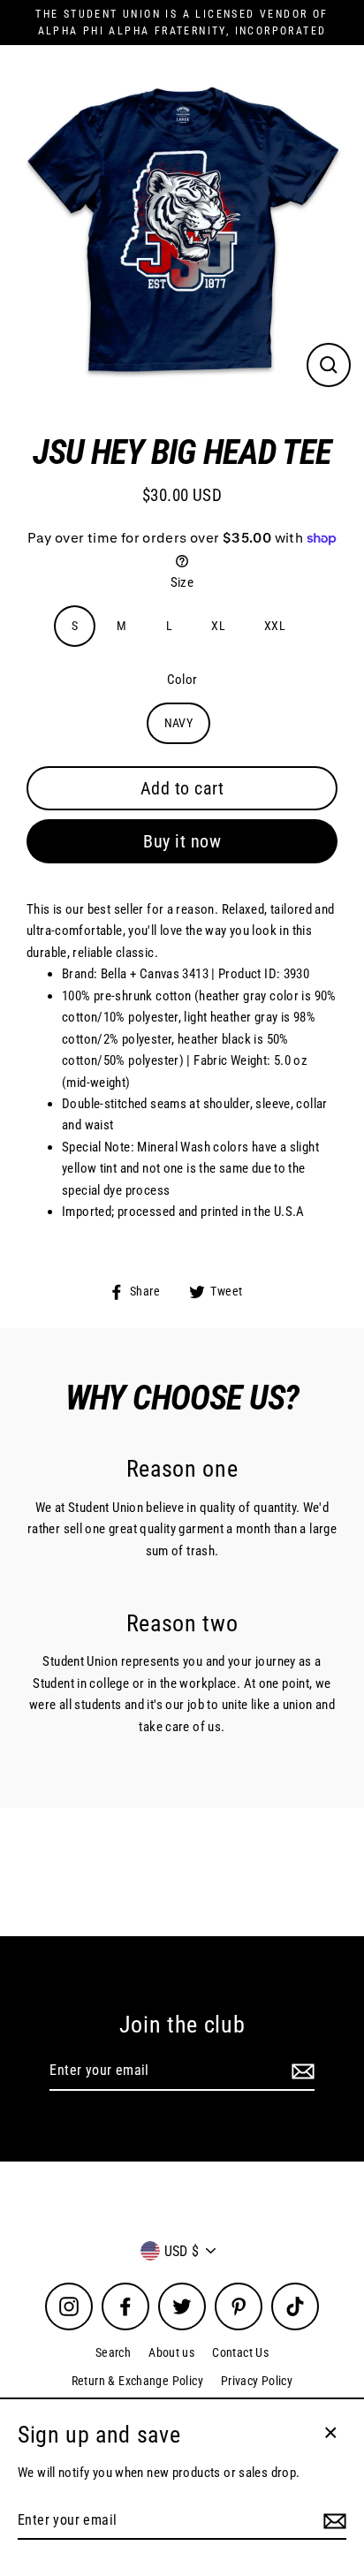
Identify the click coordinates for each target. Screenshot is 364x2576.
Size (182, 582)
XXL (275, 626)
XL (218, 626)
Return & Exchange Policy (137, 2381)
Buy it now (182, 841)
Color (182, 680)
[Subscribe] (300, 2071)
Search (113, 2352)
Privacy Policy (257, 2381)
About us (171, 2352)
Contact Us (240, 2352)
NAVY (179, 723)
